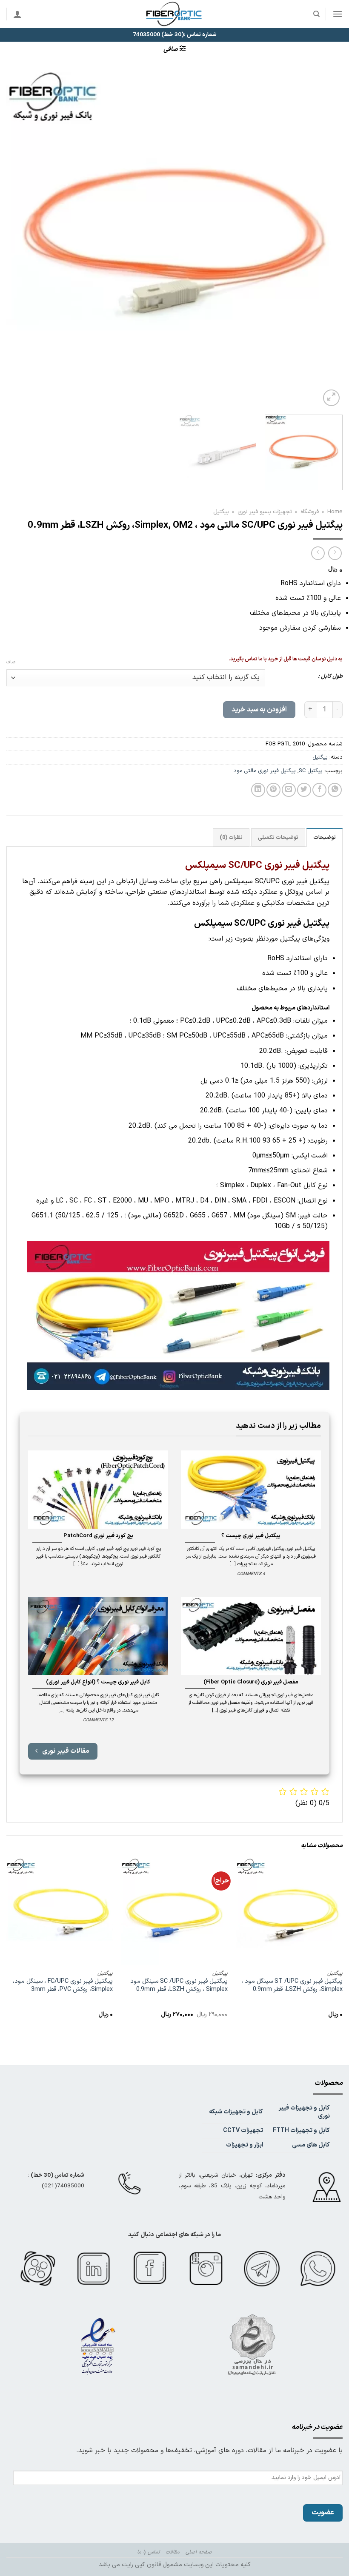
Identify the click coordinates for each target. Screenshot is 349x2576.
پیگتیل (221, 512)
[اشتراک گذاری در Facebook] (319, 790)
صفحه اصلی (199, 2552)
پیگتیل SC (311, 771)
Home (335, 512)
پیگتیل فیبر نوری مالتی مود (265, 771)
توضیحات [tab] (325, 837)
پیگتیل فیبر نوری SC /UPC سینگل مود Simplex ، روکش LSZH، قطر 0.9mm (179, 1986)
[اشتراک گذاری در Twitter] (304, 790)
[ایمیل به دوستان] (289, 790)
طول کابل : (330, 677)
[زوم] (331, 398)
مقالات (173, 2552)
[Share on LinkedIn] (258, 790)
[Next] (18, 240)
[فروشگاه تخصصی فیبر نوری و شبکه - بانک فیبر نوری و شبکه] (174, 14)
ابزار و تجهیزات (245, 2145)
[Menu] (338, 14)
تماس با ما (148, 2552)
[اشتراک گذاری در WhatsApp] (335, 790)
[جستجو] (316, 14)
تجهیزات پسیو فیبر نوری (265, 512)
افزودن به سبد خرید (259, 710)
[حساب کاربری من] (17, 14)
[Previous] (325, 240)
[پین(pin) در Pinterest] (273, 790)
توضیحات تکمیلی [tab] (278, 837)
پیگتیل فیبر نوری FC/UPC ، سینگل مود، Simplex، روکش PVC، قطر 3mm (63, 1986)
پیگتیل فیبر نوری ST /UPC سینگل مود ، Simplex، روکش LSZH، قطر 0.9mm (292, 1986)
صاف (11, 662)
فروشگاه (310, 512)
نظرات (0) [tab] (231, 837)
